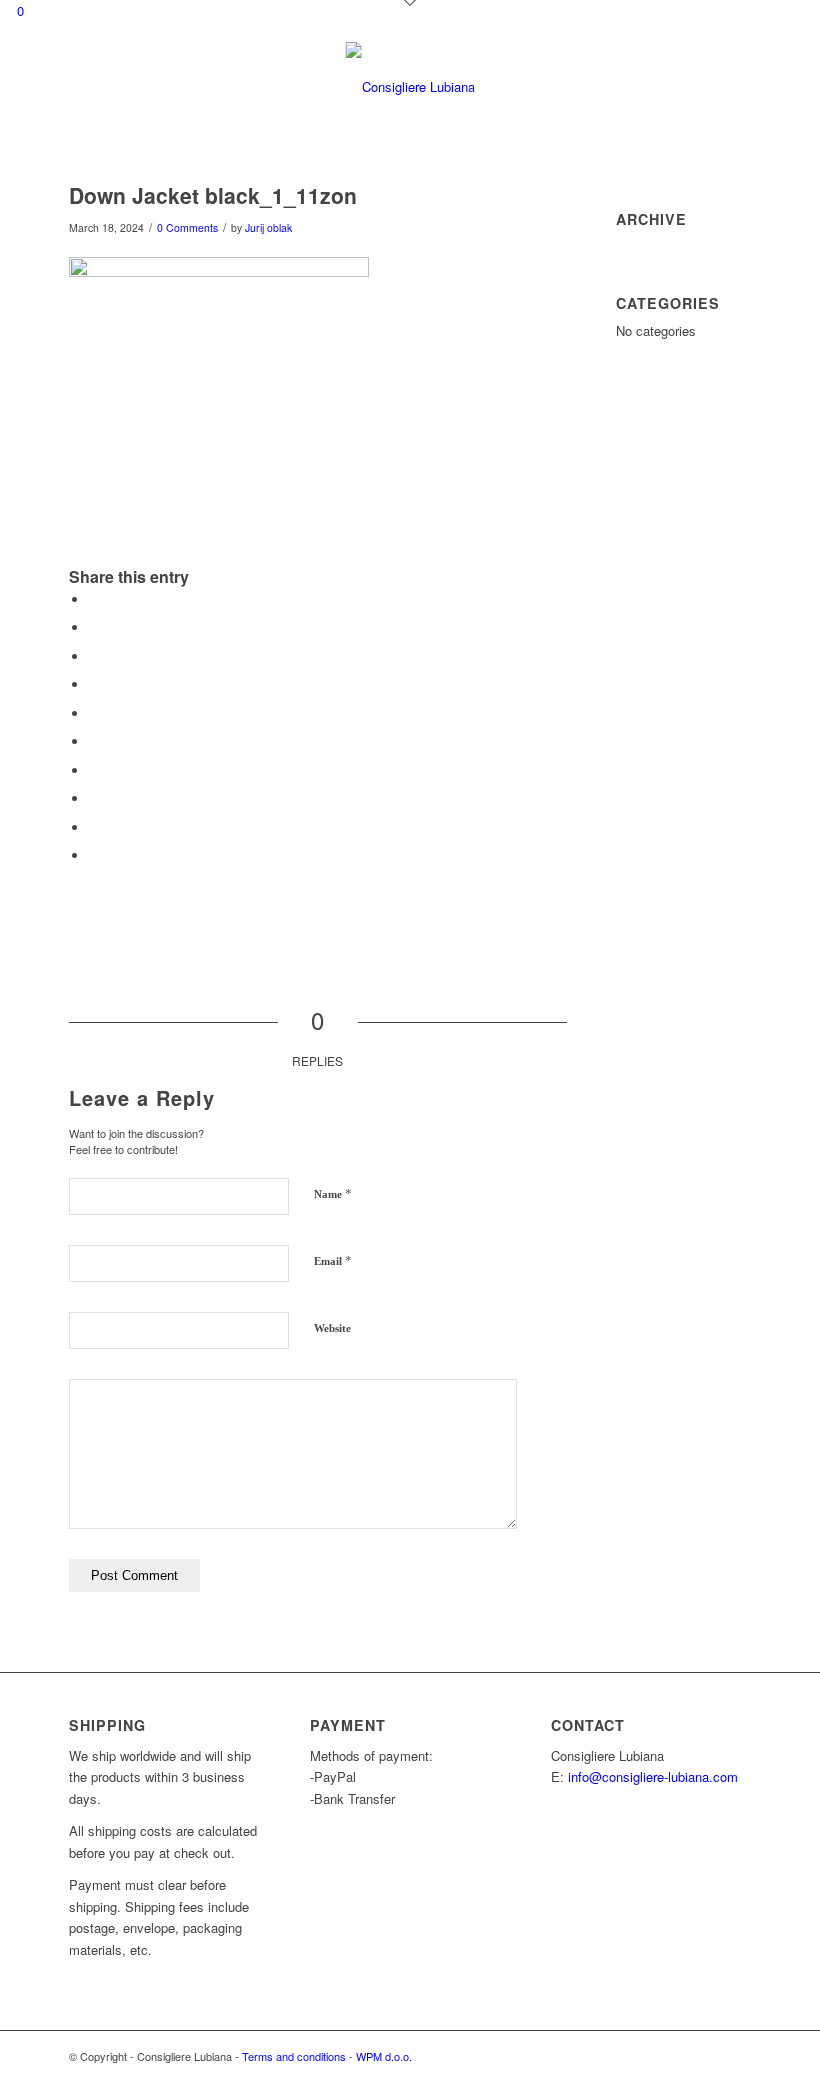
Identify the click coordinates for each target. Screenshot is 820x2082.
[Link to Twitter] (736, 2056)
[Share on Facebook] (94, 599)
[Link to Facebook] (646, 2056)
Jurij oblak (268, 227)
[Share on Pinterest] (94, 713)
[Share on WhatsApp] (94, 684)
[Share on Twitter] (94, 627)
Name (333, 1193)
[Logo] (410, 87)
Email (333, 1260)
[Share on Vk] (94, 798)
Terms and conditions (294, 2056)
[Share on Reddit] (94, 827)
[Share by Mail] (94, 855)
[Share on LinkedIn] (94, 741)
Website (332, 1328)
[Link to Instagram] (676, 2056)
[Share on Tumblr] (94, 770)
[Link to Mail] (706, 2056)
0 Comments (187, 227)
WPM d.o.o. (384, 2056)
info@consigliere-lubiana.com (653, 1776)
